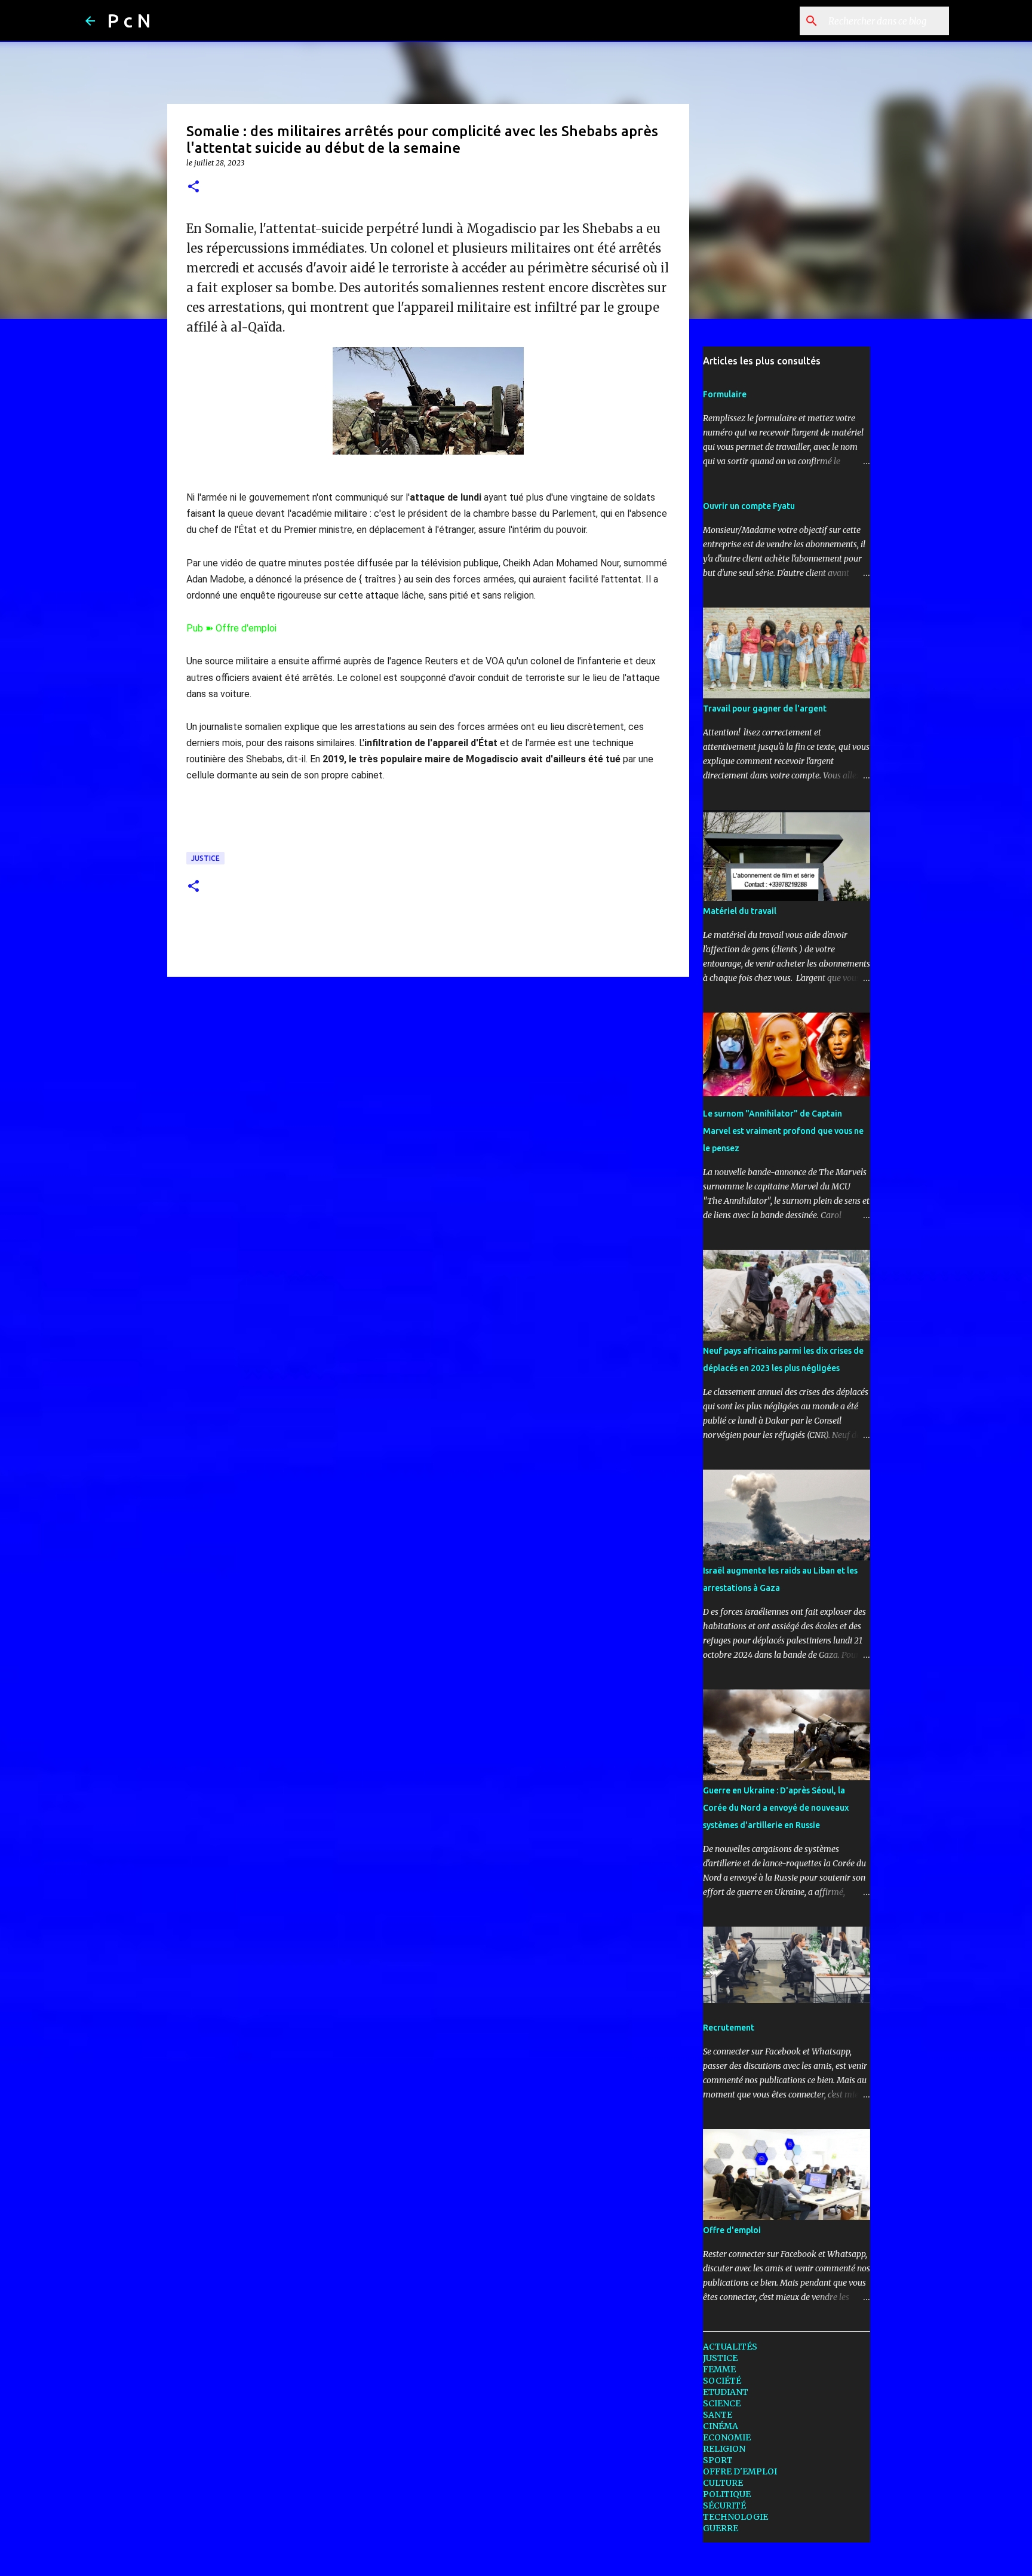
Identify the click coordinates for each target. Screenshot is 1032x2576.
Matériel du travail (740, 911)
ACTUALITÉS (730, 2347)
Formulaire (725, 394)
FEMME (719, 2369)
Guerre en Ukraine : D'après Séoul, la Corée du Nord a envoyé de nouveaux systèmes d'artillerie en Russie (776, 1808)
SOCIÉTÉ (722, 2381)
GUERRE (721, 2528)
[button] (193, 187)
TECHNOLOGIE (735, 2517)
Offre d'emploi (732, 2230)
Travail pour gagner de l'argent (765, 709)
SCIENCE (722, 2403)
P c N (129, 20)
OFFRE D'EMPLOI (740, 2471)
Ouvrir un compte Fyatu (749, 506)
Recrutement (729, 2028)
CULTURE (723, 2483)
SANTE (718, 2415)
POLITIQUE (727, 2494)
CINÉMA (721, 2426)
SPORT (718, 2460)
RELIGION (724, 2449)
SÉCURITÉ (724, 2506)
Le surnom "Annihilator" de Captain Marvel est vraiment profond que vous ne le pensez (783, 1131)
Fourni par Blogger (523, 2559)
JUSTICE (205, 858)
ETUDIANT (726, 2392)
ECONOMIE (727, 2437)
